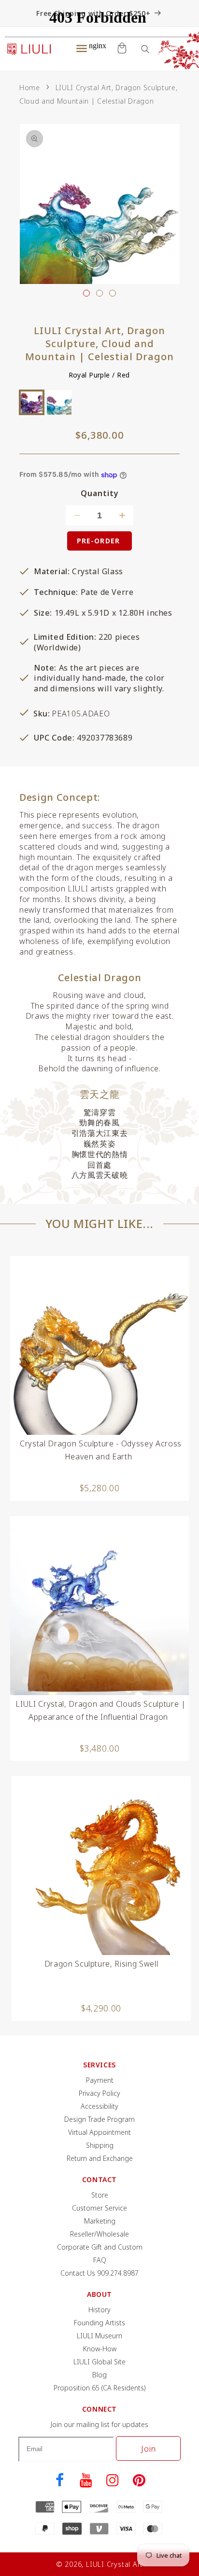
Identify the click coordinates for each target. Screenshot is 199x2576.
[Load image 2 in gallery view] (99, 293)
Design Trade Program (99, 2119)
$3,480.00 (100, 1748)
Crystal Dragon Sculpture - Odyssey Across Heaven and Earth (101, 1450)
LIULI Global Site (99, 2362)
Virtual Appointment (99, 2132)
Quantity (100, 493)
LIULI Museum (99, 2336)
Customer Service (99, 2208)
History (99, 2310)
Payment (100, 2080)
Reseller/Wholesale (99, 2234)
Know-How (100, 2349)
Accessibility (99, 2106)
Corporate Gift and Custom (100, 2247)
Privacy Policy (99, 2093)
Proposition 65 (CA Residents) (100, 2388)
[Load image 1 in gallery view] (86, 293)
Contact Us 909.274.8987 (99, 2273)
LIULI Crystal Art (114, 2564)
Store (100, 2195)
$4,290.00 (101, 2008)
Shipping (100, 2145)
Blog (99, 2375)
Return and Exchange (100, 2158)
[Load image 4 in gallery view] (113, 293)
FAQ (100, 2260)
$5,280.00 (100, 1488)
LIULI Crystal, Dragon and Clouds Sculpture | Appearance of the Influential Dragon (100, 1710)
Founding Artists (99, 2323)
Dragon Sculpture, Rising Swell (101, 1964)
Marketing (100, 2221)
